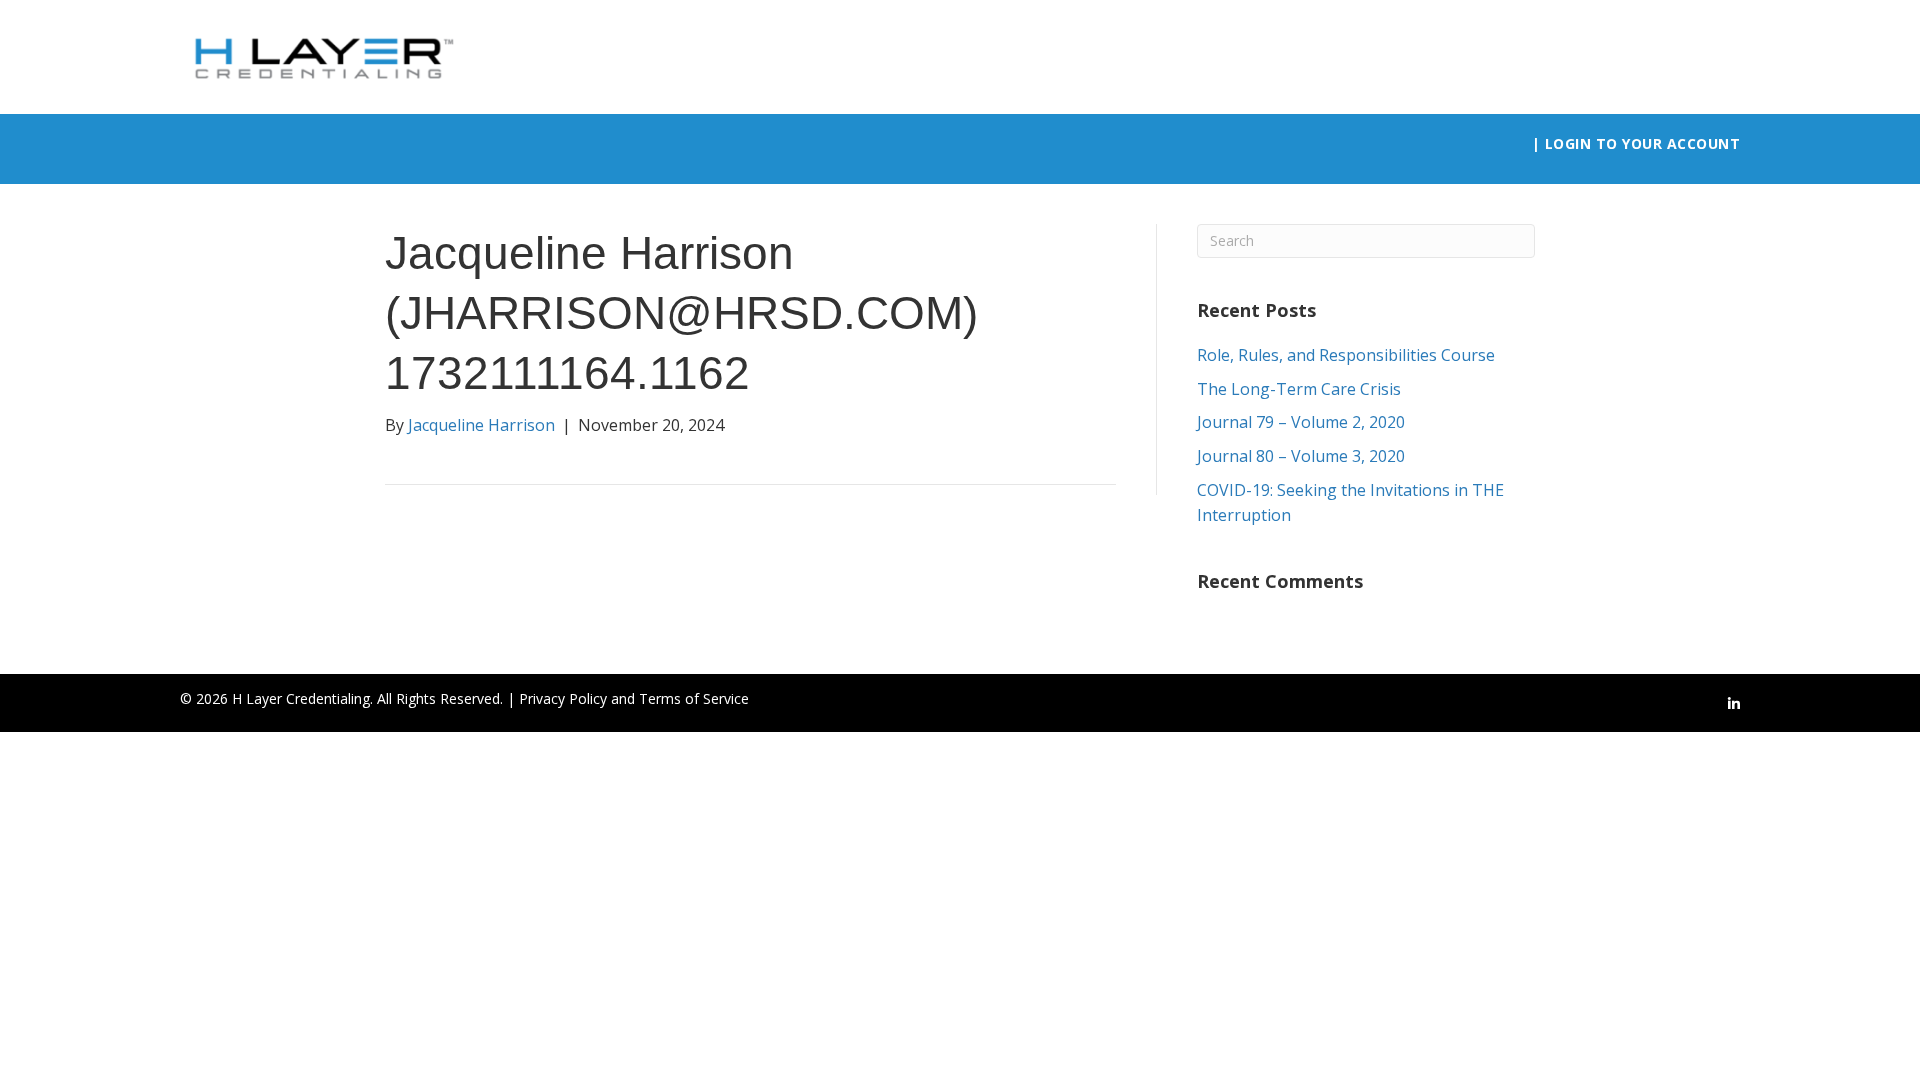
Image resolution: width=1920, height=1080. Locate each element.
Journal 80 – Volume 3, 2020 (1301, 456)
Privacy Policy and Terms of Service (634, 698)
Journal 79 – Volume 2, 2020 (1301, 422)
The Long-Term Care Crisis (1299, 389)
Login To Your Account (1643, 143)
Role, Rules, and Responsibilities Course (1346, 355)
